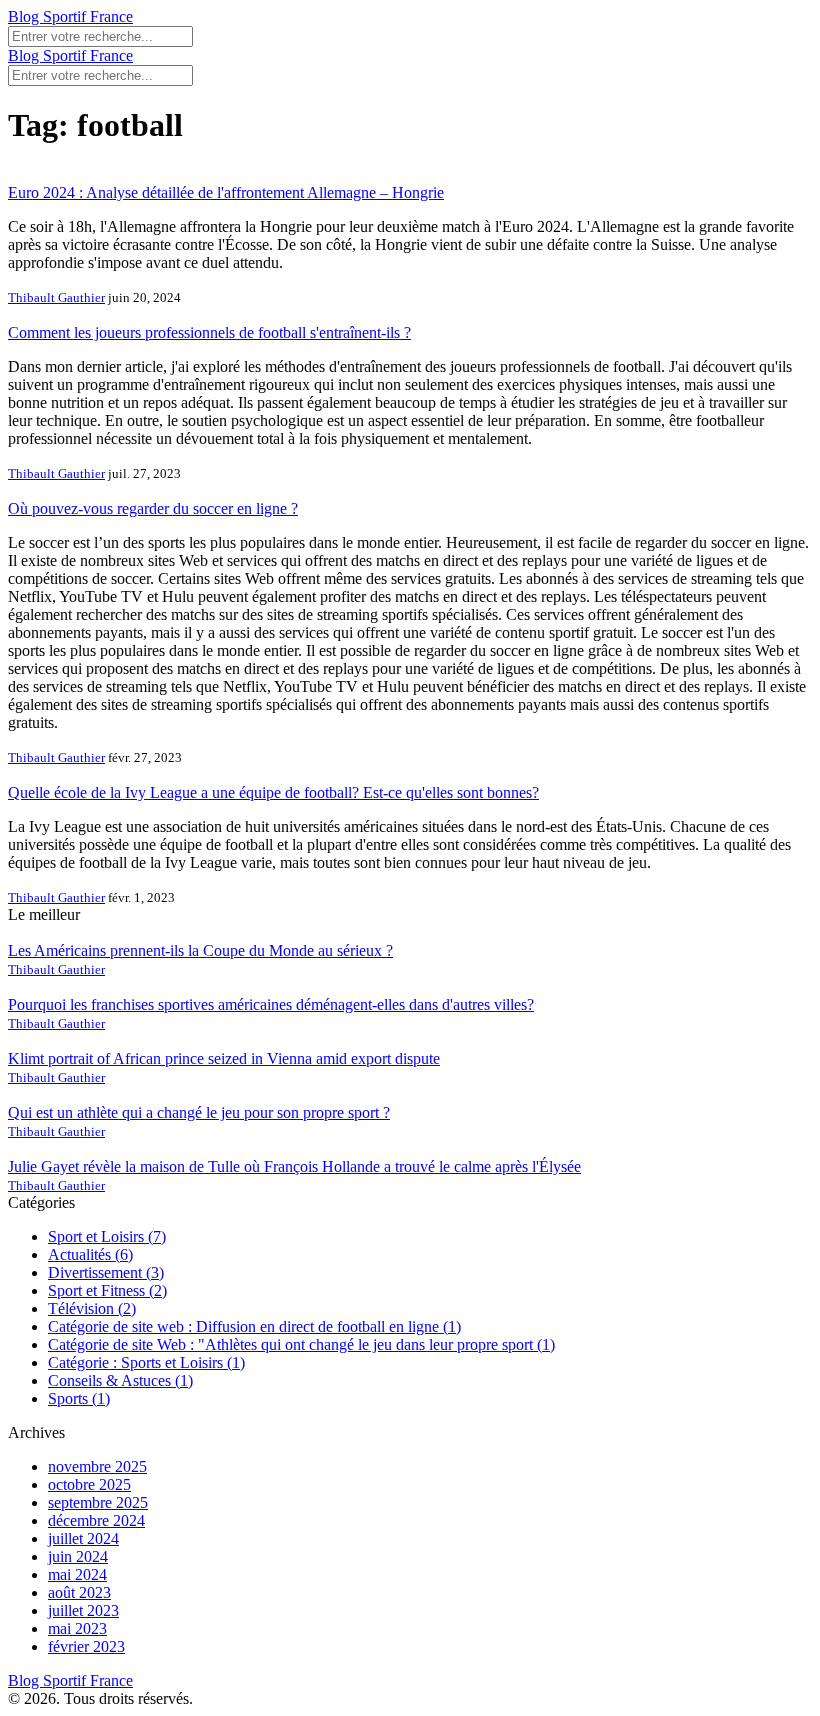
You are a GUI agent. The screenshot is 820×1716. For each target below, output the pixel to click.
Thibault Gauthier (56, 297)
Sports (79, 1398)
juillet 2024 (83, 1538)
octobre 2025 (89, 1484)
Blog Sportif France (70, 16)
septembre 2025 (98, 1502)
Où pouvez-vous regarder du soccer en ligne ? (153, 508)
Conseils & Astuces (120, 1380)
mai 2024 (77, 1574)
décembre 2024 (96, 1520)
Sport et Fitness (107, 1290)
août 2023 (79, 1592)
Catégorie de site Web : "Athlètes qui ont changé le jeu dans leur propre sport (301, 1344)
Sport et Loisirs (107, 1236)
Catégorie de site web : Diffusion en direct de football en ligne (254, 1326)
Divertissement (106, 1272)
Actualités (90, 1254)
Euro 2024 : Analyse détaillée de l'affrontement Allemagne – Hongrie (226, 192)
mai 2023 (77, 1628)
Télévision (92, 1308)
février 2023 (86, 1646)
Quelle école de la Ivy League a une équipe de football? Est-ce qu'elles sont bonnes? (273, 792)
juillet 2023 (83, 1610)
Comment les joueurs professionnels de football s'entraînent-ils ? (209, 332)
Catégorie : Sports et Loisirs (146, 1362)
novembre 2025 (97, 1466)
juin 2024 (78, 1556)
